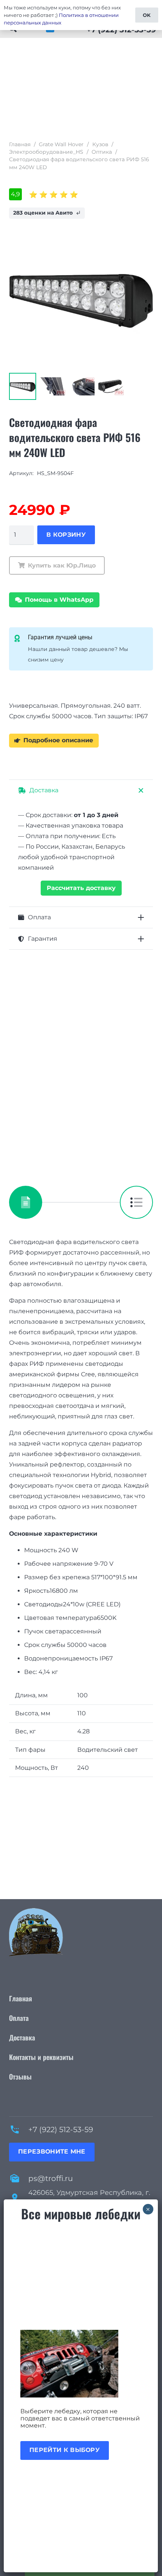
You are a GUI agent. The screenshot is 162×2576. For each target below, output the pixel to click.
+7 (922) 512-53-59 (61, 2130)
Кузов (100, 144)
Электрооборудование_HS (46, 152)
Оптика (102, 152)
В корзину (66, 535)
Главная (20, 144)
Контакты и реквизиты (41, 2057)
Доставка (22, 2037)
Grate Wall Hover (61, 144)
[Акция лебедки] (81, 2364)
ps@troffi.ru (50, 2178)
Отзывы (20, 2077)
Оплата (19, 2018)
